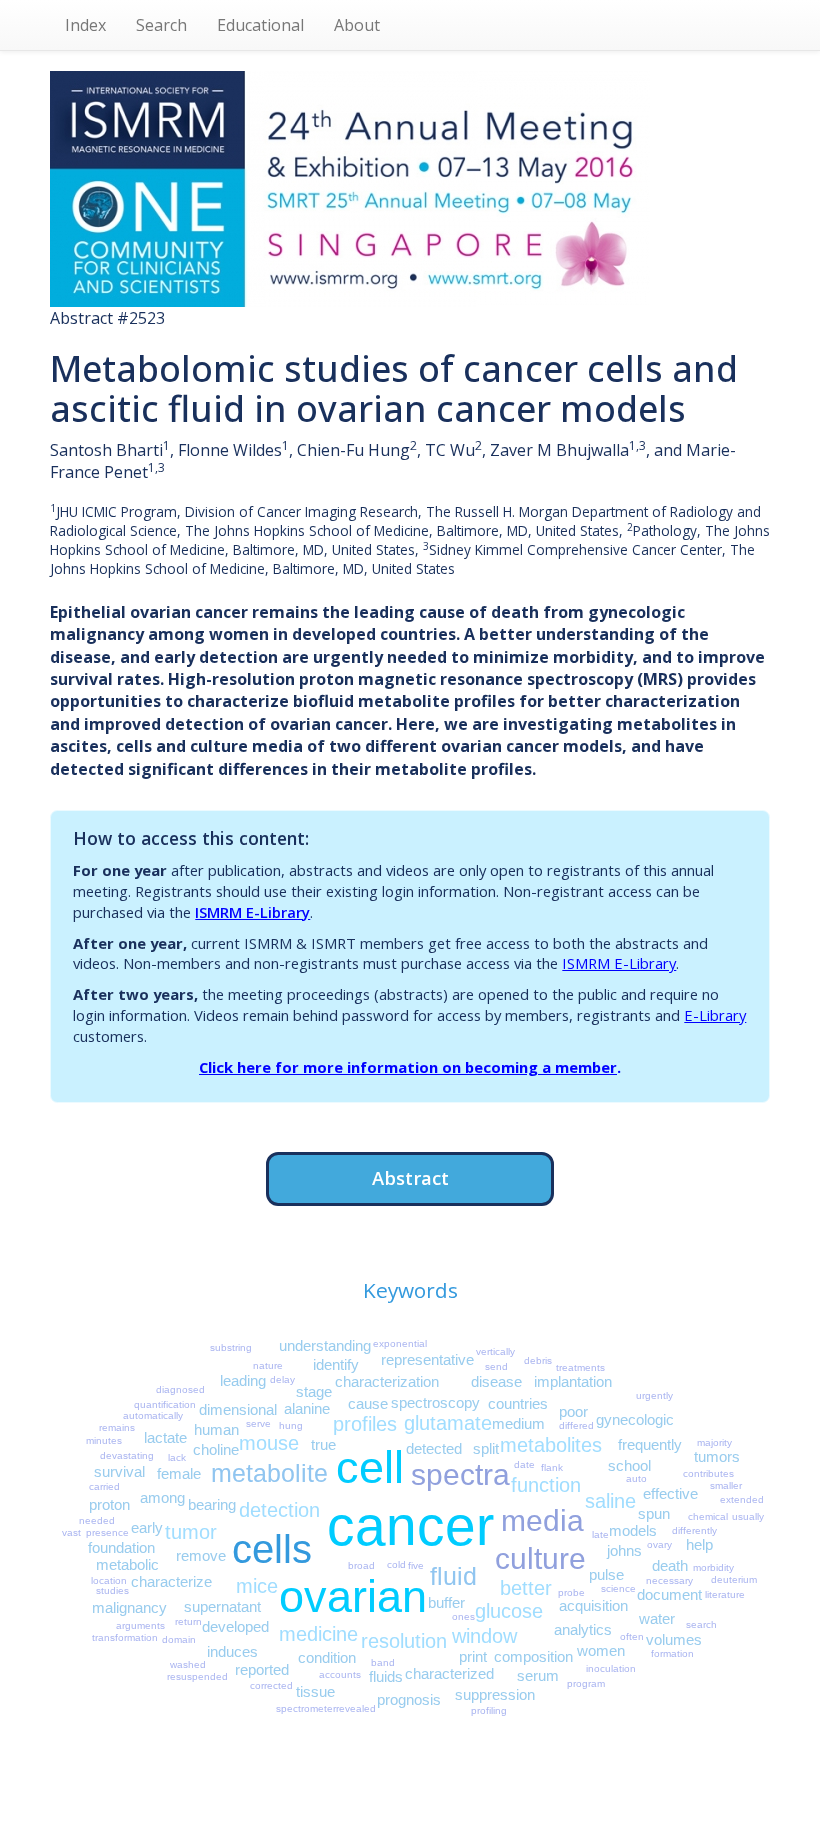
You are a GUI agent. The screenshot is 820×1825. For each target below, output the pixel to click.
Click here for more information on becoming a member (408, 1067)
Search (161, 25)
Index (85, 25)
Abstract (410, 1177)
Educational (260, 25)
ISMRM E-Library (252, 912)
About (357, 25)
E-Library (715, 1015)
